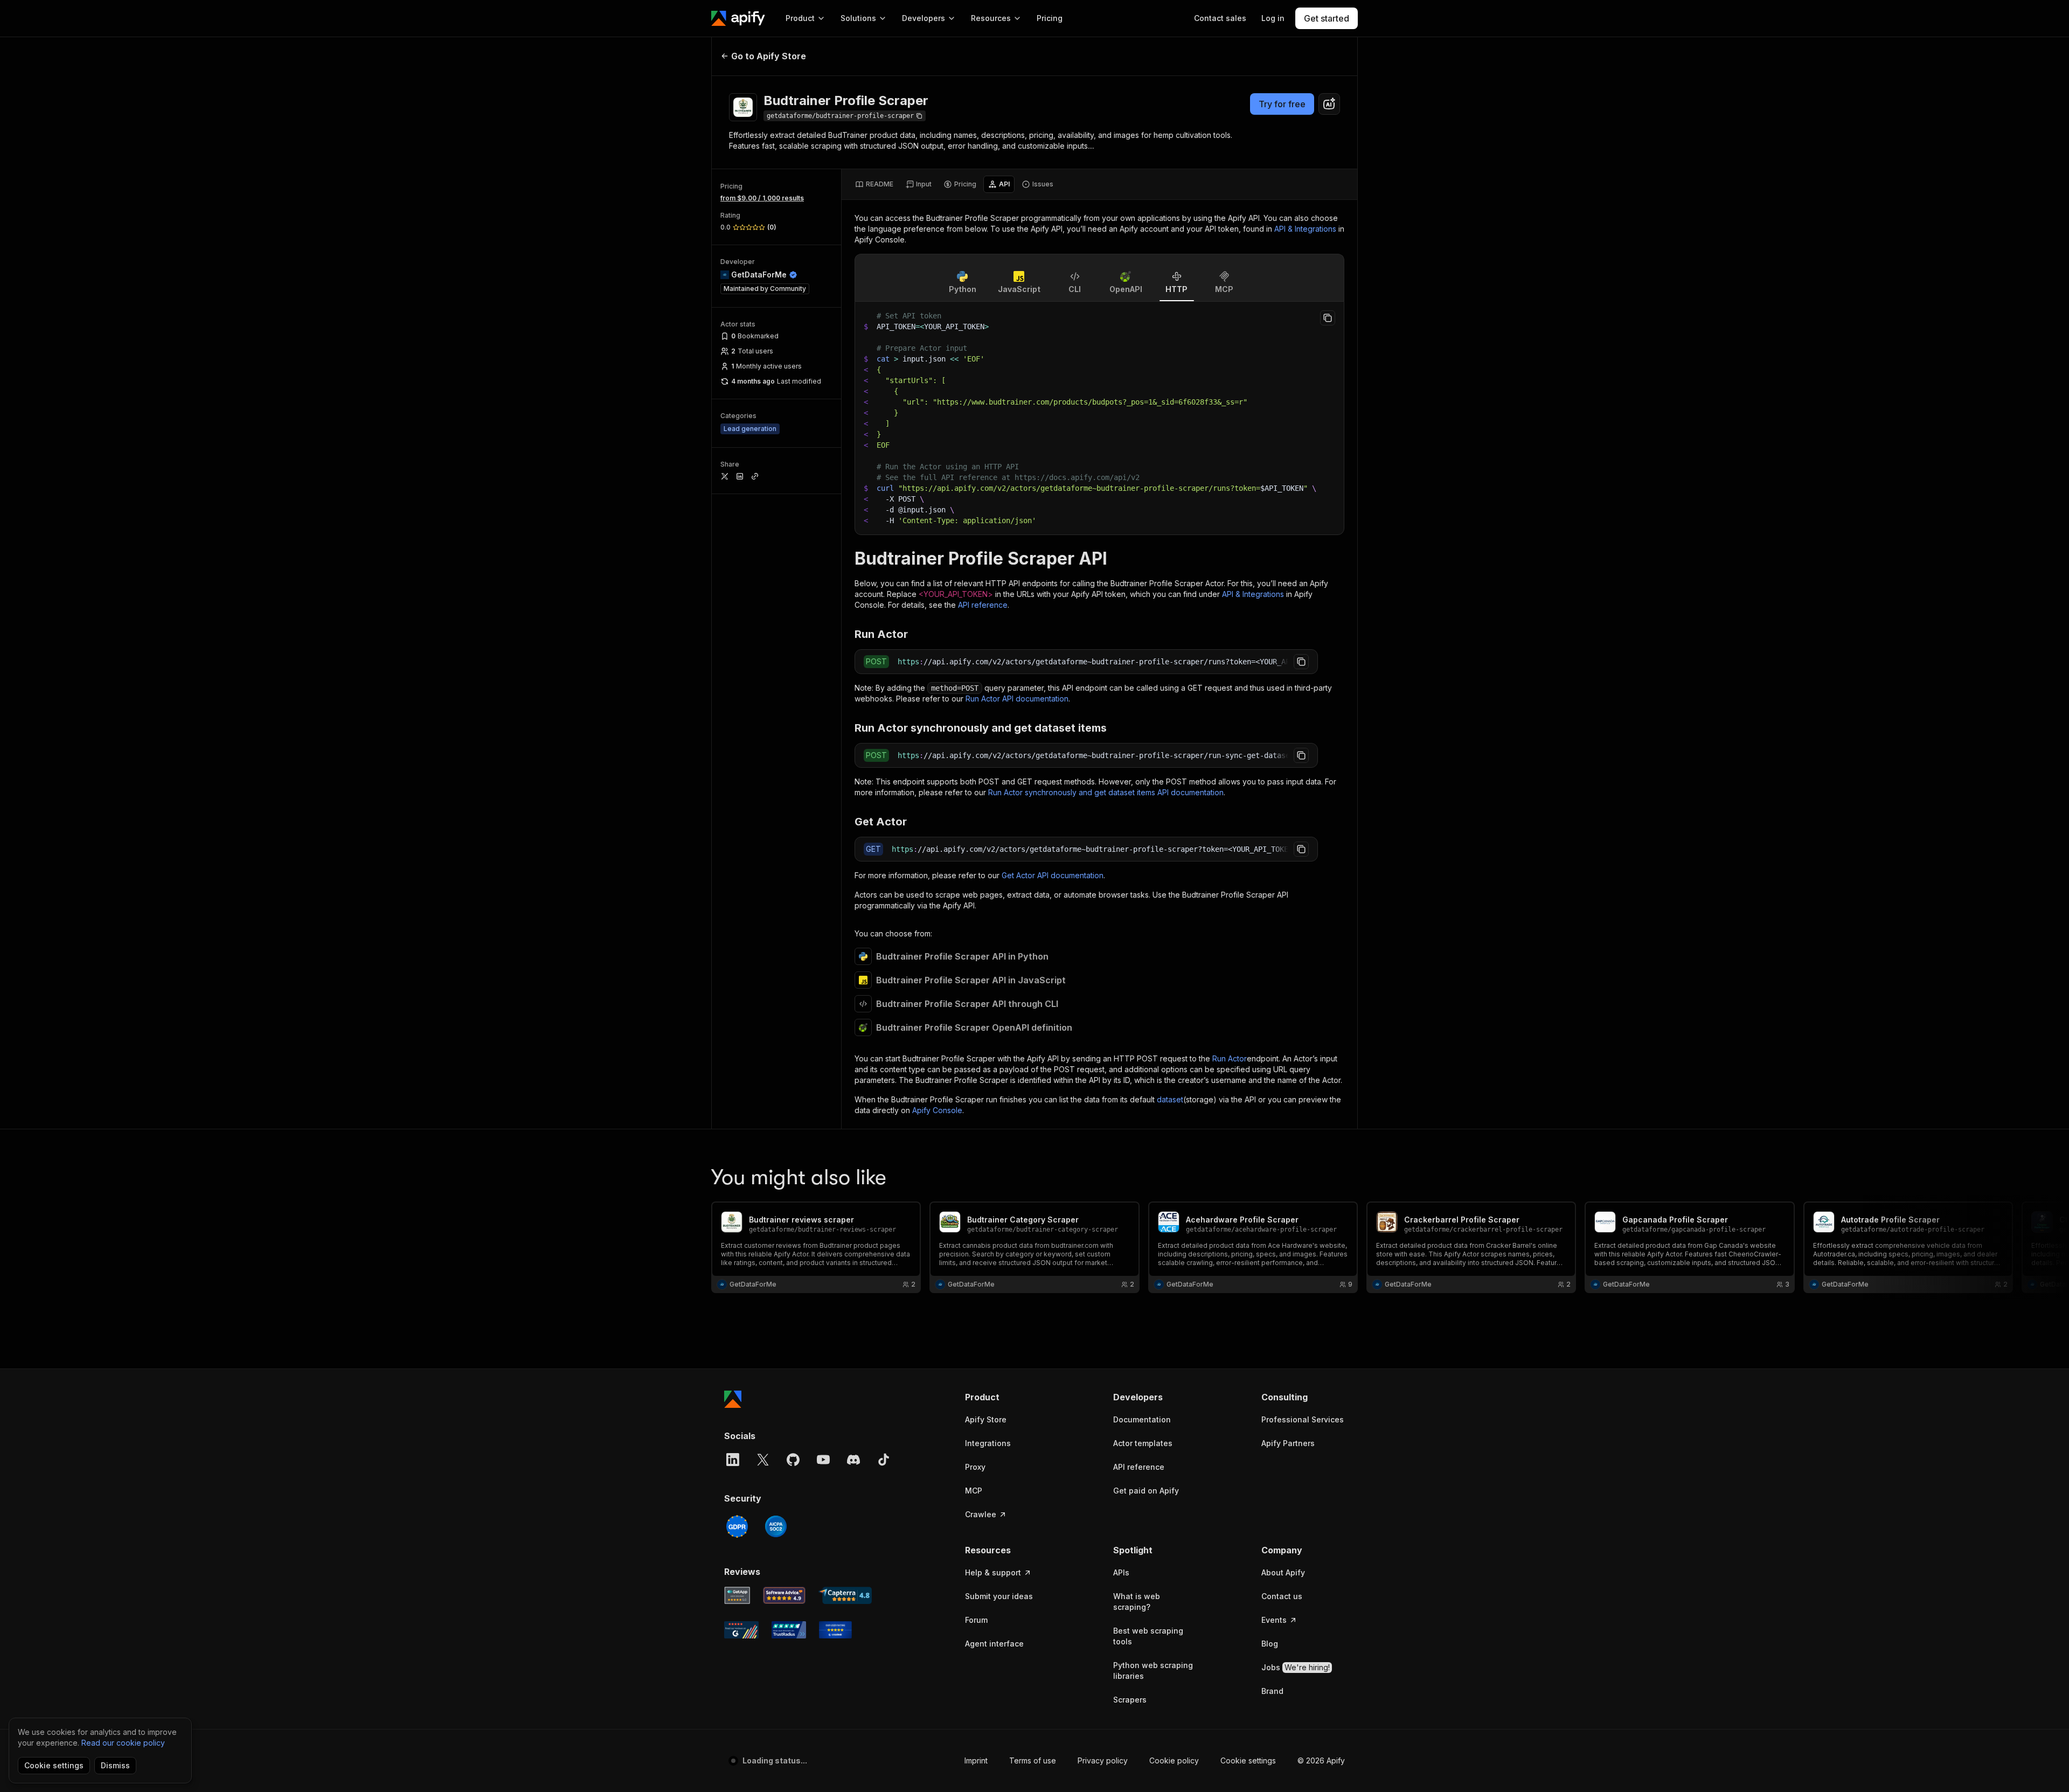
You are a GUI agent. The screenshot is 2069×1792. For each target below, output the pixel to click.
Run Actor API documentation (1017, 699)
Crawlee (981, 1514)
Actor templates (1143, 1443)
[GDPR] (737, 1526)
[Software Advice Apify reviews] (784, 1595)
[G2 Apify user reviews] (741, 1630)
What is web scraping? (1137, 1602)
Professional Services (1303, 1419)
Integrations (988, 1443)
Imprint (976, 1760)
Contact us (1282, 1596)
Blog (1270, 1644)
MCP (974, 1491)
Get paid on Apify (1146, 1491)
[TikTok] (884, 1460)
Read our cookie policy (123, 1743)
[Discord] (853, 1460)
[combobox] (1329, 104)
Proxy (975, 1467)
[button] (1007, 1397)
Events (1274, 1620)
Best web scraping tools (1148, 1636)
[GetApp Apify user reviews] (737, 1595)
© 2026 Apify (1321, 1760)
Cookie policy (1174, 1760)
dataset (1170, 1099)
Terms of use (1033, 1760)
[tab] (874, 184)
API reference (983, 605)
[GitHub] (793, 1460)
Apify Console (937, 1110)
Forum (976, 1620)
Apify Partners (1288, 1443)
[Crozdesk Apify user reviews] (835, 1630)
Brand (1272, 1691)
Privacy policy (1103, 1760)
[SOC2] (776, 1526)
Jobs (1296, 1667)
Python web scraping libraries (1153, 1671)
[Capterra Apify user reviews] (845, 1595)
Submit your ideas (999, 1596)
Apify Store (986, 1419)
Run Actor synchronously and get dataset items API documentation (1106, 792)
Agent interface (994, 1644)
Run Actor (1230, 1058)
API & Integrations (1305, 229)
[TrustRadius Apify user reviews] (789, 1630)
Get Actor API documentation (1053, 875)
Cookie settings (1248, 1760)
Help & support (993, 1572)
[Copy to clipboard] (1328, 318)
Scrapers (1130, 1700)
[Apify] (738, 18)
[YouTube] (823, 1460)
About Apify (1283, 1572)
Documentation (1142, 1419)
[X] (763, 1460)
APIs (1121, 1572)
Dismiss (115, 1765)
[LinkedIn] (733, 1460)
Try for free (1282, 104)
